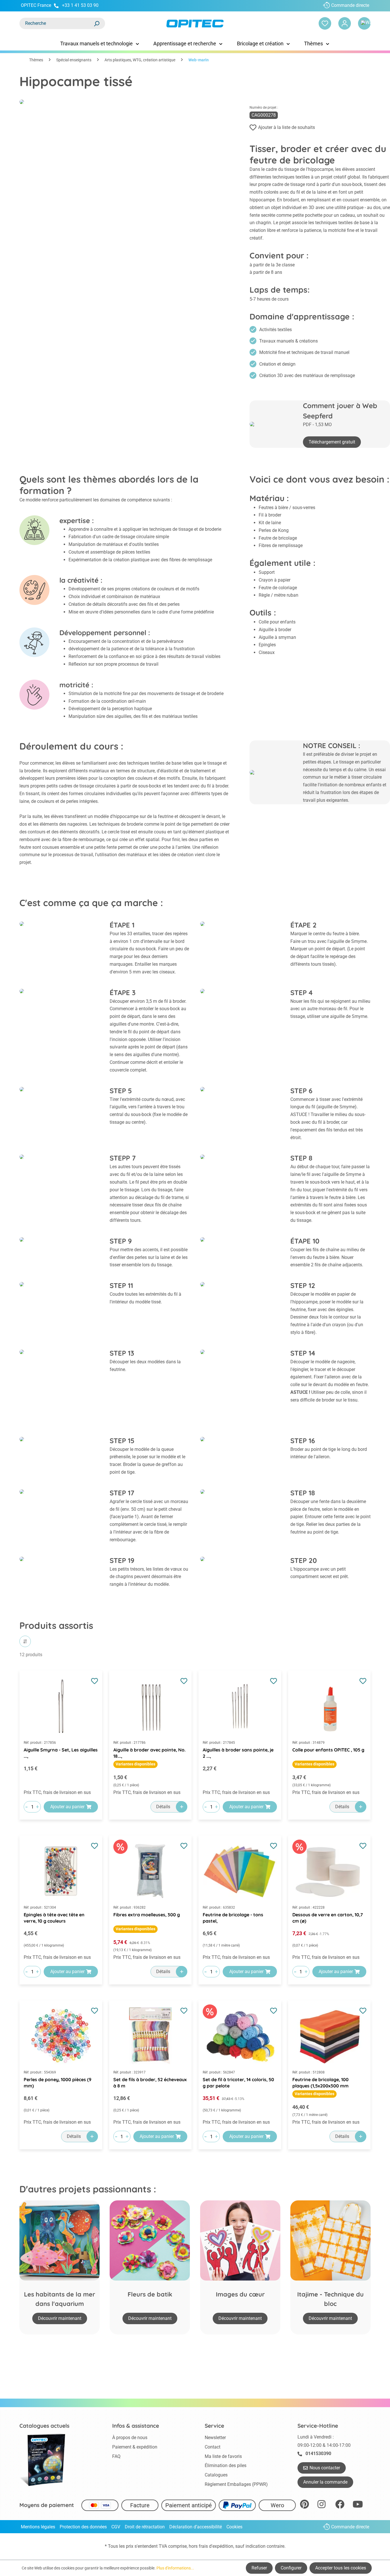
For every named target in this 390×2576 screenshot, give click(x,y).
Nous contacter (325, 2468)
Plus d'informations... (175, 2568)
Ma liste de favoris (223, 2456)
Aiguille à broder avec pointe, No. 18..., (149, 1753)
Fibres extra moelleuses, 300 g (147, 1915)
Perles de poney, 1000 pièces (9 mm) (58, 2083)
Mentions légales (38, 2527)
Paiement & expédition (135, 2447)
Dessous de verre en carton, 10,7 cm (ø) (328, 1918)
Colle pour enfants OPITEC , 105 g (328, 1750)
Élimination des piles (226, 2465)
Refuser (259, 2568)
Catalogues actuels (44, 2426)
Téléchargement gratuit (332, 442)
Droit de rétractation (145, 2527)
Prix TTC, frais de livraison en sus (57, 1792)
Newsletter (215, 2438)
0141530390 (318, 2454)
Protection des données (83, 2527)
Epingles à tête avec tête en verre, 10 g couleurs (54, 1918)
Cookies (234, 2527)
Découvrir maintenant (60, 2318)
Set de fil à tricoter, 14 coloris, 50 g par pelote (238, 2083)
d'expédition (221, 2546)
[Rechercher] (97, 23)
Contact (213, 2447)
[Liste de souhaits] (325, 23)
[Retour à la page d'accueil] (195, 24)
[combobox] (57, 23)
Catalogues (216, 2475)
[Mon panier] (364, 23)
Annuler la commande (325, 2482)
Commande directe (350, 5)
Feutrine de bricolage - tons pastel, (233, 1918)
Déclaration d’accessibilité (196, 2527)
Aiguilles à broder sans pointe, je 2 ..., (238, 1753)
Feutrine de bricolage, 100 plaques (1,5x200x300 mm (320, 2083)
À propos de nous (130, 2438)
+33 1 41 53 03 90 (80, 5)
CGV (116, 2527)
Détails (163, 1807)
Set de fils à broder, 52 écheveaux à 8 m (150, 2083)
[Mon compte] (345, 23)
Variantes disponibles (135, 1764)
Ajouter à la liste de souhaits (287, 127)
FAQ (116, 2456)
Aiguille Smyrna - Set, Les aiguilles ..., (61, 1753)
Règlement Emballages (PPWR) (236, 2484)
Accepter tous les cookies (341, 2568)
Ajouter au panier (67, 1807)
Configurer (291, 2568)
